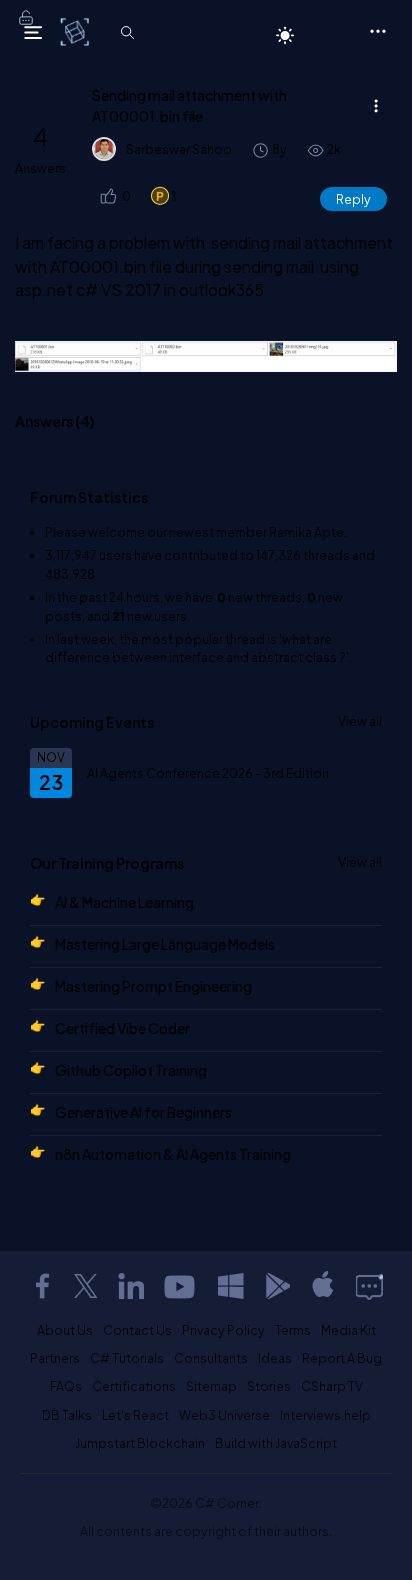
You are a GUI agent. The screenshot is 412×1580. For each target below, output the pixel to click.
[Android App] (277, 1286)
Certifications (134, 1386)
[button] (106, 196)
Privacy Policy (223, 1330)
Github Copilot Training (131, 1070)
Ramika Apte (306, 532)
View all (360, 721)
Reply (353, 199)
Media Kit (348, 1330)
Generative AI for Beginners (143, 1112)
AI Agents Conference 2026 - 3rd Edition (208, 773)
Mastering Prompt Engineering (153, 986)
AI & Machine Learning (124, 902)
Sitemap (211, 1386)
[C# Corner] (76, 31)
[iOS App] (323, 1286)
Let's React (135, 1415)
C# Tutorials (127, 1358)
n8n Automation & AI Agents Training (173, 1154)
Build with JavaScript (276, 1443)
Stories (269, 1386)
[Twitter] (86, 1286)
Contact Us (137, 1330)
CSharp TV (332, 1386)
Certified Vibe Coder (122, 1028)
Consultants (211, 1358)
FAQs (66, 1386)
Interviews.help (325, 1415)
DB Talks (67, 1415)
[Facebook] (42, 1286)
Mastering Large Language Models (165, 944)
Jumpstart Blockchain (140, 1443)
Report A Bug (342, 1358)
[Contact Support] (369, 1286)
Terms (293, 1330)
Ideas (275, 1358)
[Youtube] (181, 1286)
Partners (55, 1358)
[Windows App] (231, 1286)
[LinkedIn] (131, 1286)
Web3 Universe (224, 1415)
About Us (65, 1330)
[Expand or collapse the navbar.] (33, 32)
